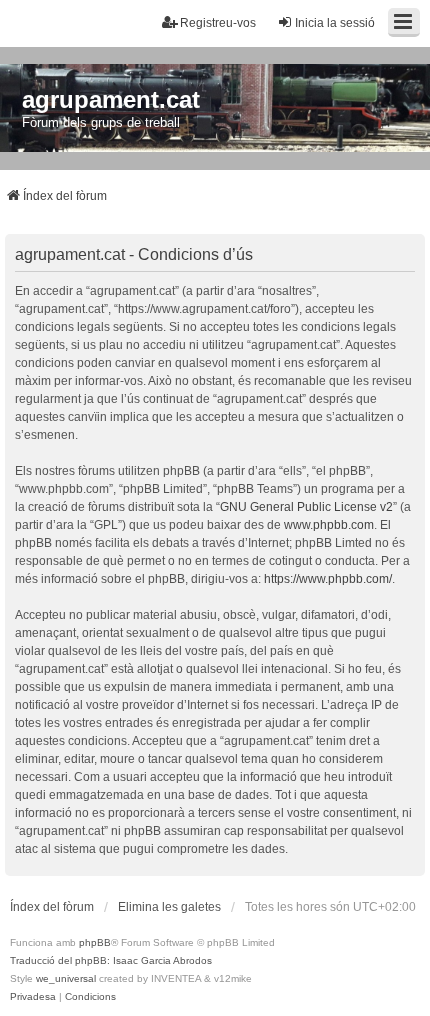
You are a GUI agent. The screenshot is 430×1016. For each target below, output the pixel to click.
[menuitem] (33, 997)
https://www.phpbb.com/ (328, 579)
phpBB (95, 942)
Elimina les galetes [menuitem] (169, 907)
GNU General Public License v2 (306, 507)
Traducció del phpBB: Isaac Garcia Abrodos (111, 960)
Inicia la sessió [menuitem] (335, 23)
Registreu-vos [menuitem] (218, 23)
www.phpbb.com (329, 525)
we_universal (66, 978)
